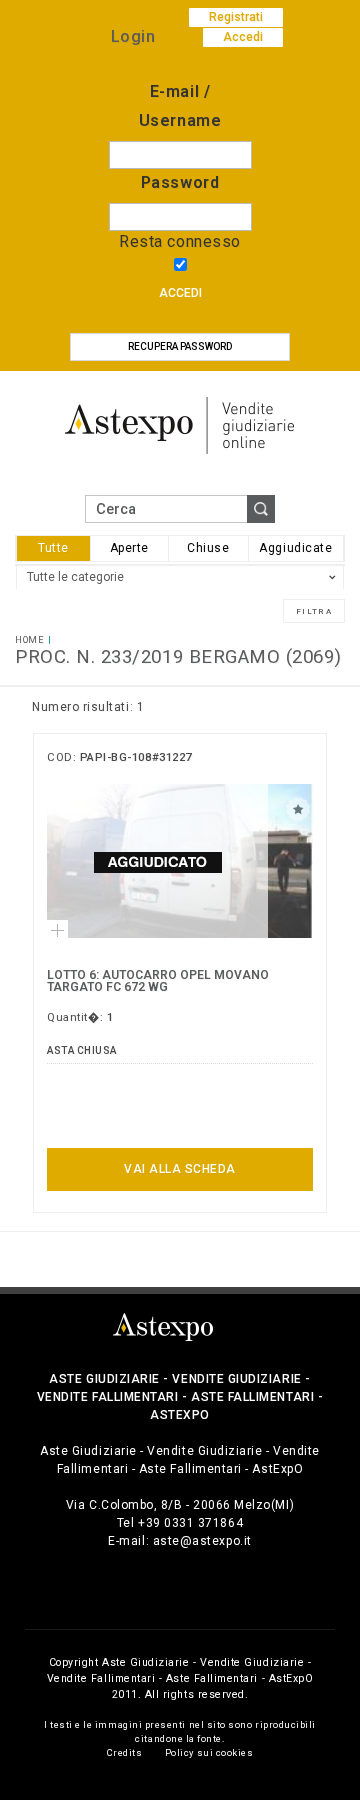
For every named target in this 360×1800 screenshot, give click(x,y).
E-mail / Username (180, 106)
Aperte (129, 548)
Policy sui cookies (209, 1752)
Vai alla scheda (180, 1169)
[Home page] (180, 424)
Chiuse (208, 548)
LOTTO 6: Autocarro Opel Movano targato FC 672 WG (158, 981)
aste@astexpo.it (202, 1541)
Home (29, 639)
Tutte (53, 548)
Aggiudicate (295, 548)
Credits (125, 1752)
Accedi (180, 293)
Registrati (236, 17)
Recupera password (180, 346)
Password (180, 182)
